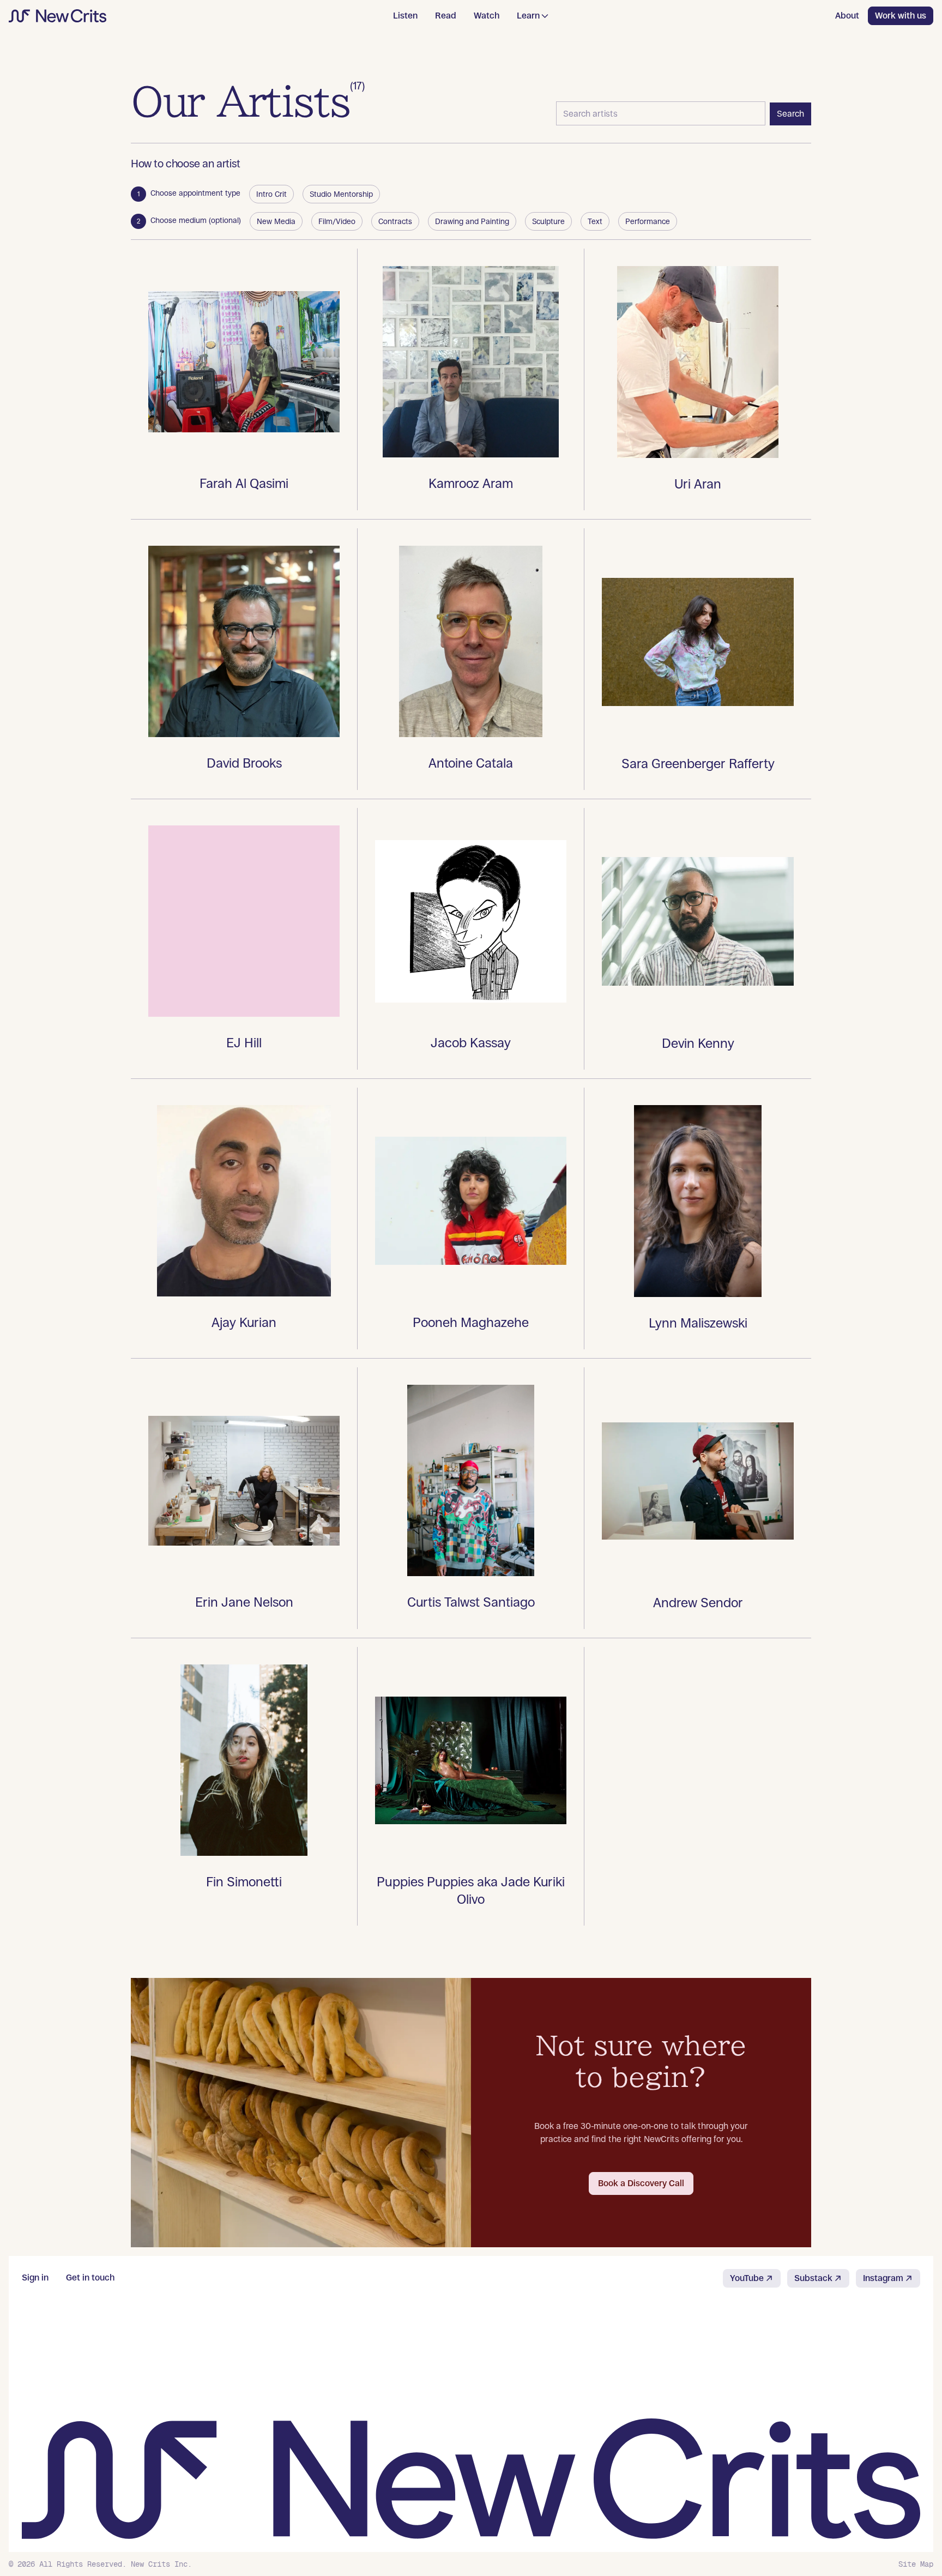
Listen (405, 16)
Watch (487, 16)
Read (446, 16)
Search (790, 114)
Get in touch (90, 2278)
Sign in (35, 2278)
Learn (528, 16)
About (847, 16)
